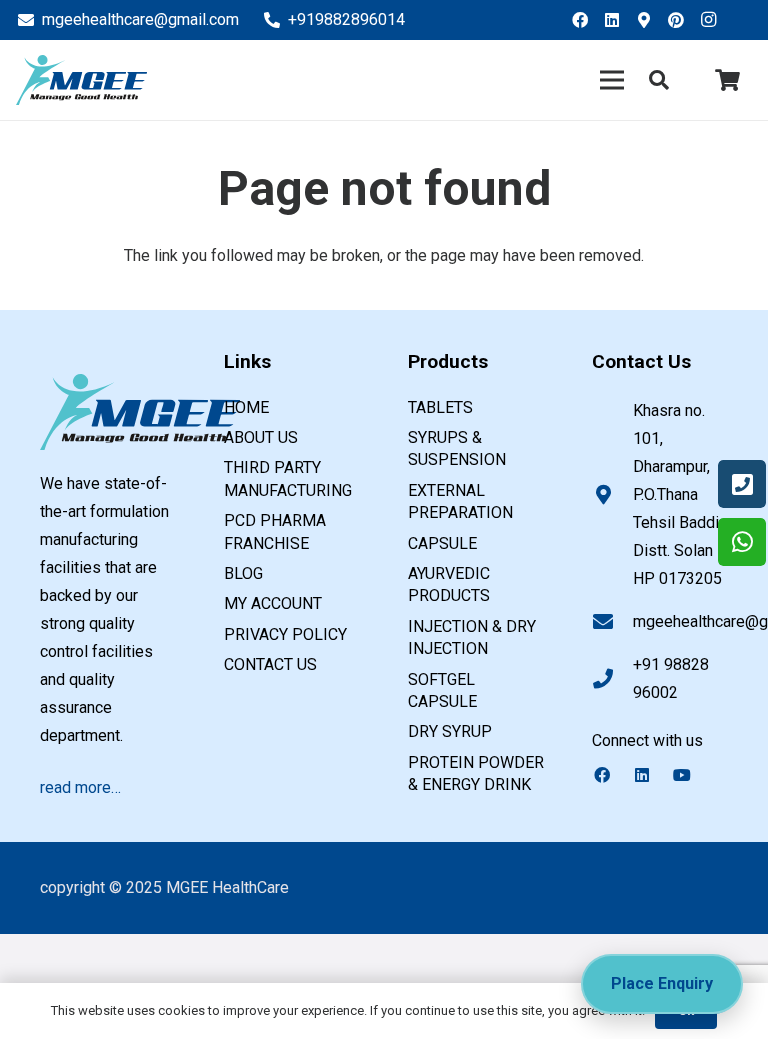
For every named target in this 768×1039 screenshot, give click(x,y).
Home (246, 407)
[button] (659, 80)
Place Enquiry (662, 983)
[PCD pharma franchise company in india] (81, 80)
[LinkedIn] (618, 20)
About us (261, 437)
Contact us (270, 664)
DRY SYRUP (450, 731)
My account (273, 603)
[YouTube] (692, 775)
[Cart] (728, 80)
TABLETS (440, 407)
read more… (80, 787)
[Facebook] (586, 20)
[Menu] (613, 80)
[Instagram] (714, 20)
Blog (243, 573)
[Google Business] (650, 20)
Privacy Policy (285, 634)
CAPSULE (442, 543)
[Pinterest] (682, 20)
